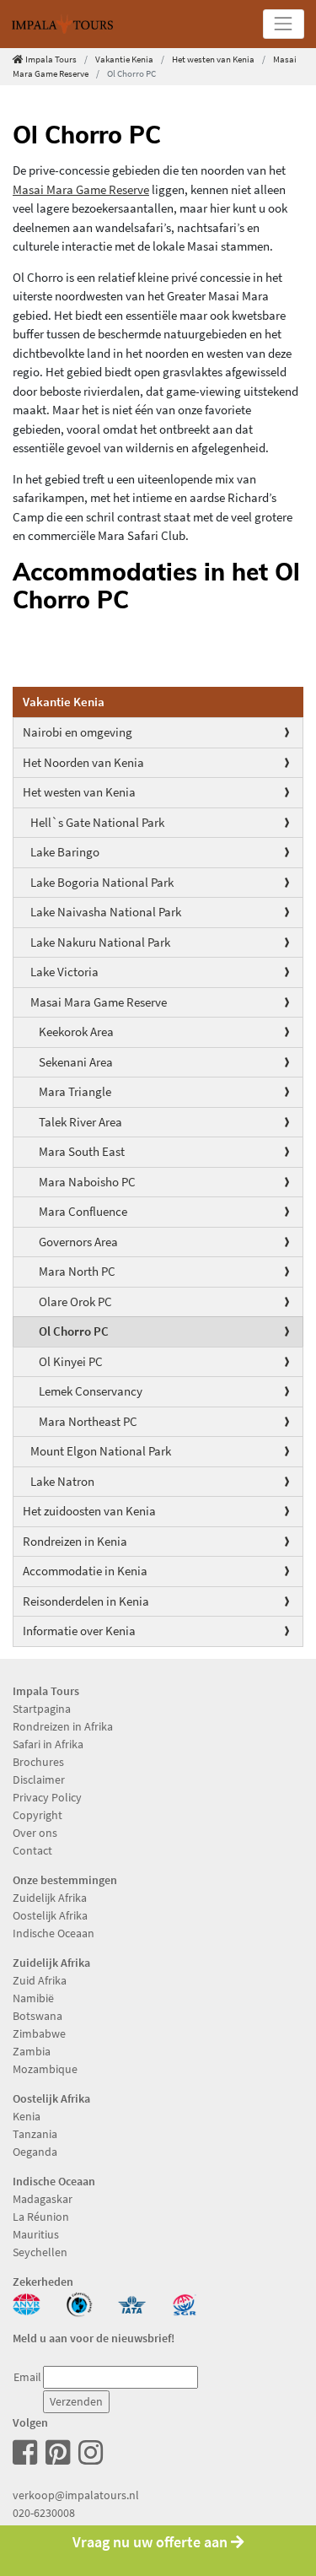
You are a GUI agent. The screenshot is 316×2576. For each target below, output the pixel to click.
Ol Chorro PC (74, 1331)
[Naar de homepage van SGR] (185, 2303)
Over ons (35, 1833)
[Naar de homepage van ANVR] (27, 2303)
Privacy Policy (47, 1797)
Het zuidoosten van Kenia (89, 1511)
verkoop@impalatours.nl (76, 2495)
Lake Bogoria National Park (102, 882)
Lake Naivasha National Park (106, 912)
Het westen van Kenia (213, 59)
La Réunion (41, 2217)
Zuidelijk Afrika (50, 1898)
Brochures (38, 1762)
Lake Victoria (64, 972)
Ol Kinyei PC (71, 1361)
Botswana (37, 2016)
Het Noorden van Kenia (83, 762)
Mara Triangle (75, 1091)
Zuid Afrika (40, 1980)
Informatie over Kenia (79, 1631)
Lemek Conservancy (91, 1391)
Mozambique (45, 2069)
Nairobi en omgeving (78, 732)
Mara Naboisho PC (87, 1182)
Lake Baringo (65, 852)
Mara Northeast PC (88, 1421)
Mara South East (82, 1151)
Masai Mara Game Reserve (99, 1002)
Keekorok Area (76, 1031)
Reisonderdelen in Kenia (86, 1601)
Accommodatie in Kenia (85, 1571)
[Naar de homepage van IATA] (132, 2303)
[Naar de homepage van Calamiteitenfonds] (80, 2303)
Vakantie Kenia (124, 59)
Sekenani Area (76, 1062)
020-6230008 (44, 2513)
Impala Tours (51, 59)
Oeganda (35, 2152)
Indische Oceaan (54, 1933)
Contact (32, 1850)
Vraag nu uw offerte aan (152, 2542)
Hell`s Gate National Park (97, 822)
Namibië (33, 1998)
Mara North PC (77, 1271)
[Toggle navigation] (284, 24)
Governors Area (78, 1242)
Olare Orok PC (75, 1302)
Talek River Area (80, 1122)
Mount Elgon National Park (101, 1451)
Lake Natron (62, 1481)
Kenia (27, 2116)
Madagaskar (43, 2199)
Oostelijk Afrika (50, 1915)
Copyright (37, 1815)
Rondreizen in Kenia (75, 1541)
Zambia (32, 2051)
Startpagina (42, 1709)
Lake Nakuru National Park (100, 942)
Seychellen (40, 2252)
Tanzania (35, 2134)
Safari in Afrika (48, 1744)
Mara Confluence (83, 1211)
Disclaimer (39, 1779)
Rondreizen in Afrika (63, 1726)
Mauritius (36, 2234)
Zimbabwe (39, 2033)
